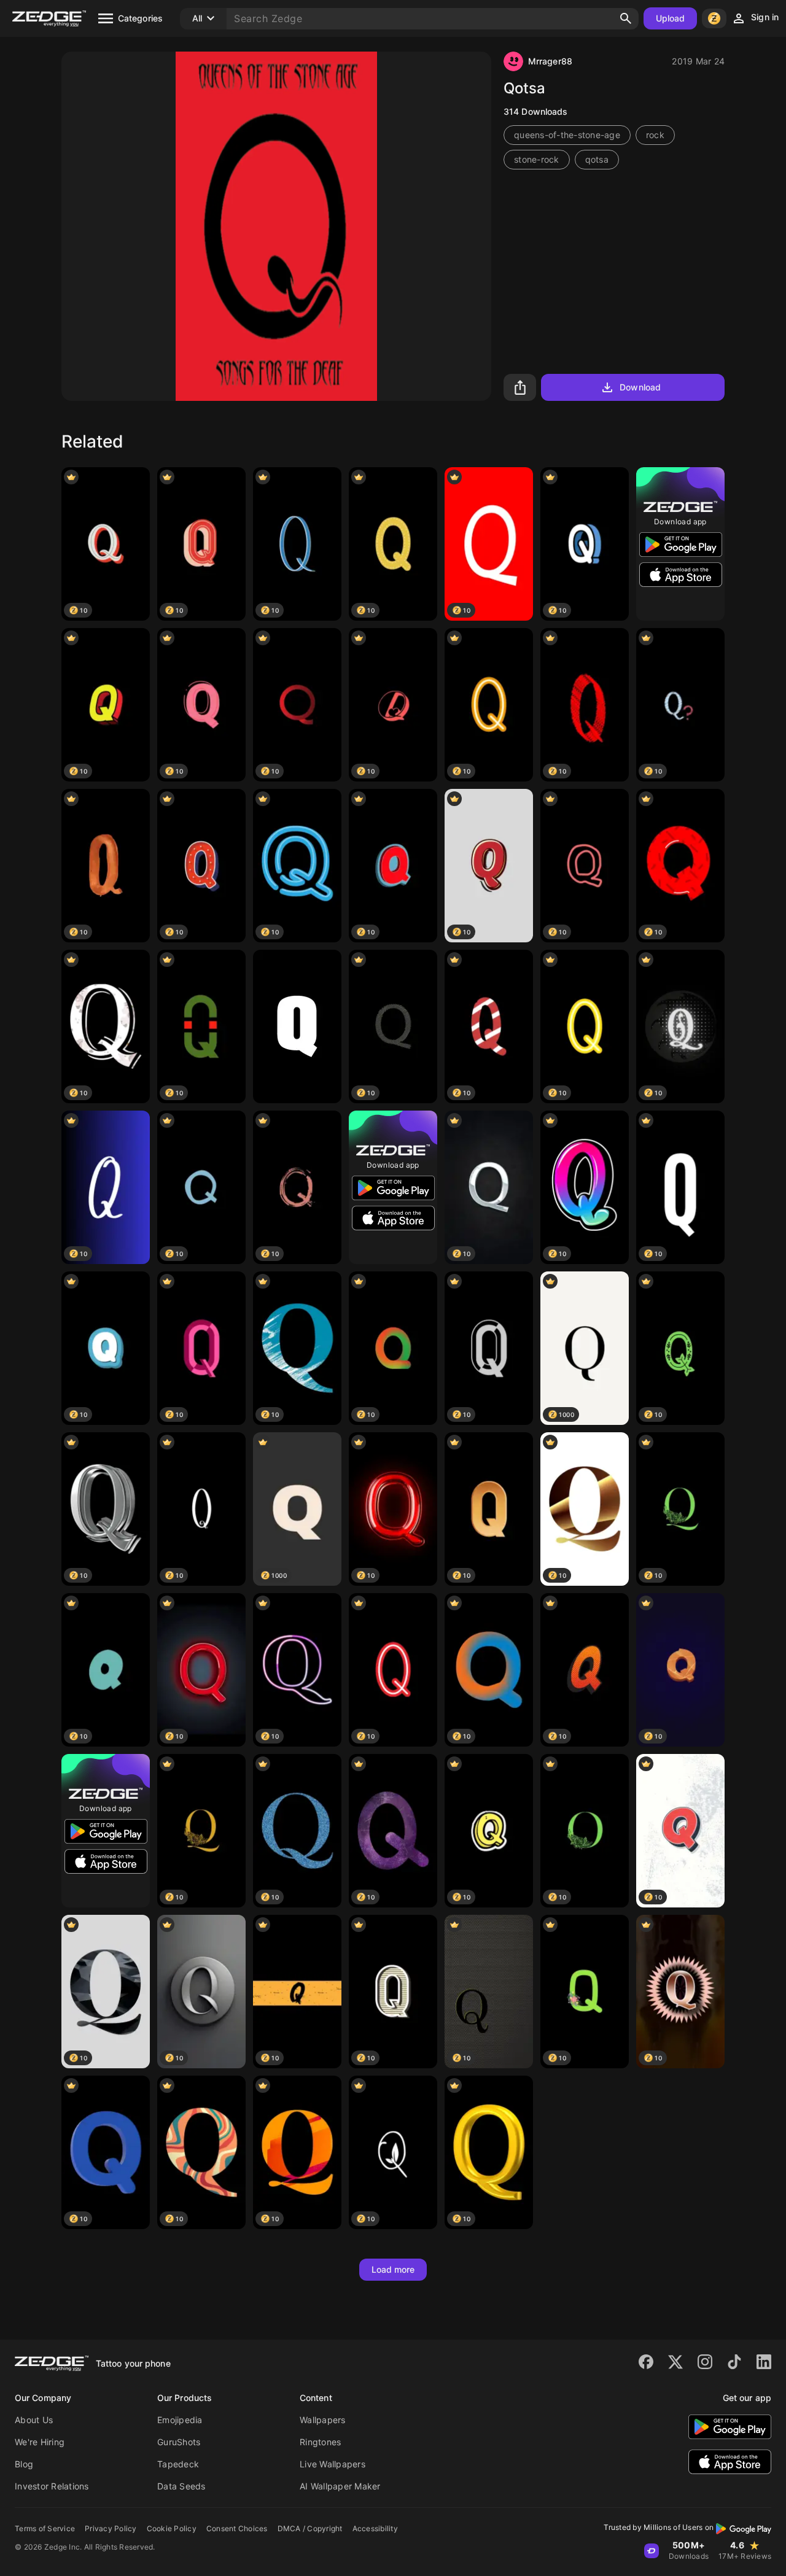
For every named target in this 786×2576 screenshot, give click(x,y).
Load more (393, 2269)
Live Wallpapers (333, 2464)
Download (640, 387)
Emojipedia (180, 2420)
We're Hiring (40, 2442)
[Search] (626, 18)
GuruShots (179, 2442)
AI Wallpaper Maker (340, 2486)
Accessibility (375, 2528)
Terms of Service (45, 2528)
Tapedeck (178, 2464)
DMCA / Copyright (310, 2528)
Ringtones (320, 2442)
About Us (34, 2420)
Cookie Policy (172, 2528)
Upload (671, 18)
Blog (24, 2464)
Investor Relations (52, 2486)
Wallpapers (323, 2420)
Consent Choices (237, 2528)
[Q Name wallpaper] (297, 1026)
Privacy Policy (111, 2528)
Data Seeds (181, 2486)
